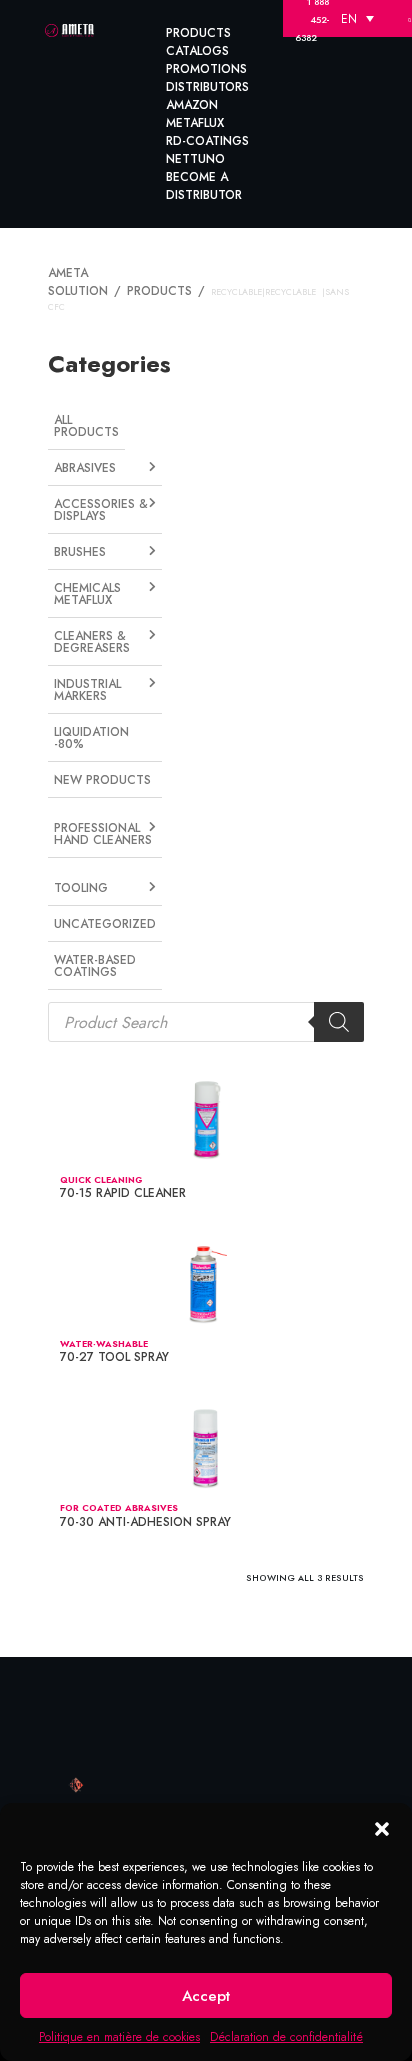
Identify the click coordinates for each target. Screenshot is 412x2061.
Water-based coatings (91, 917)
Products (198, 33)
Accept (206, 1996)
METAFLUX (195, 123)
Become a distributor (204, 186)
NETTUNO (195, 159)
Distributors (207, 87)
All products (84, 402)
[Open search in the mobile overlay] (206, 971)
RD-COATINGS (207, 141)
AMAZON (192, 105)
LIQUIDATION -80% (89, 699)
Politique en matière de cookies (119, 2037)
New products (99, 740)
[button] (382, 1828)
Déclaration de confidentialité (286, 2037)
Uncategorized (101, 877)
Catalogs (197, 51)
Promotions (206, 69)
